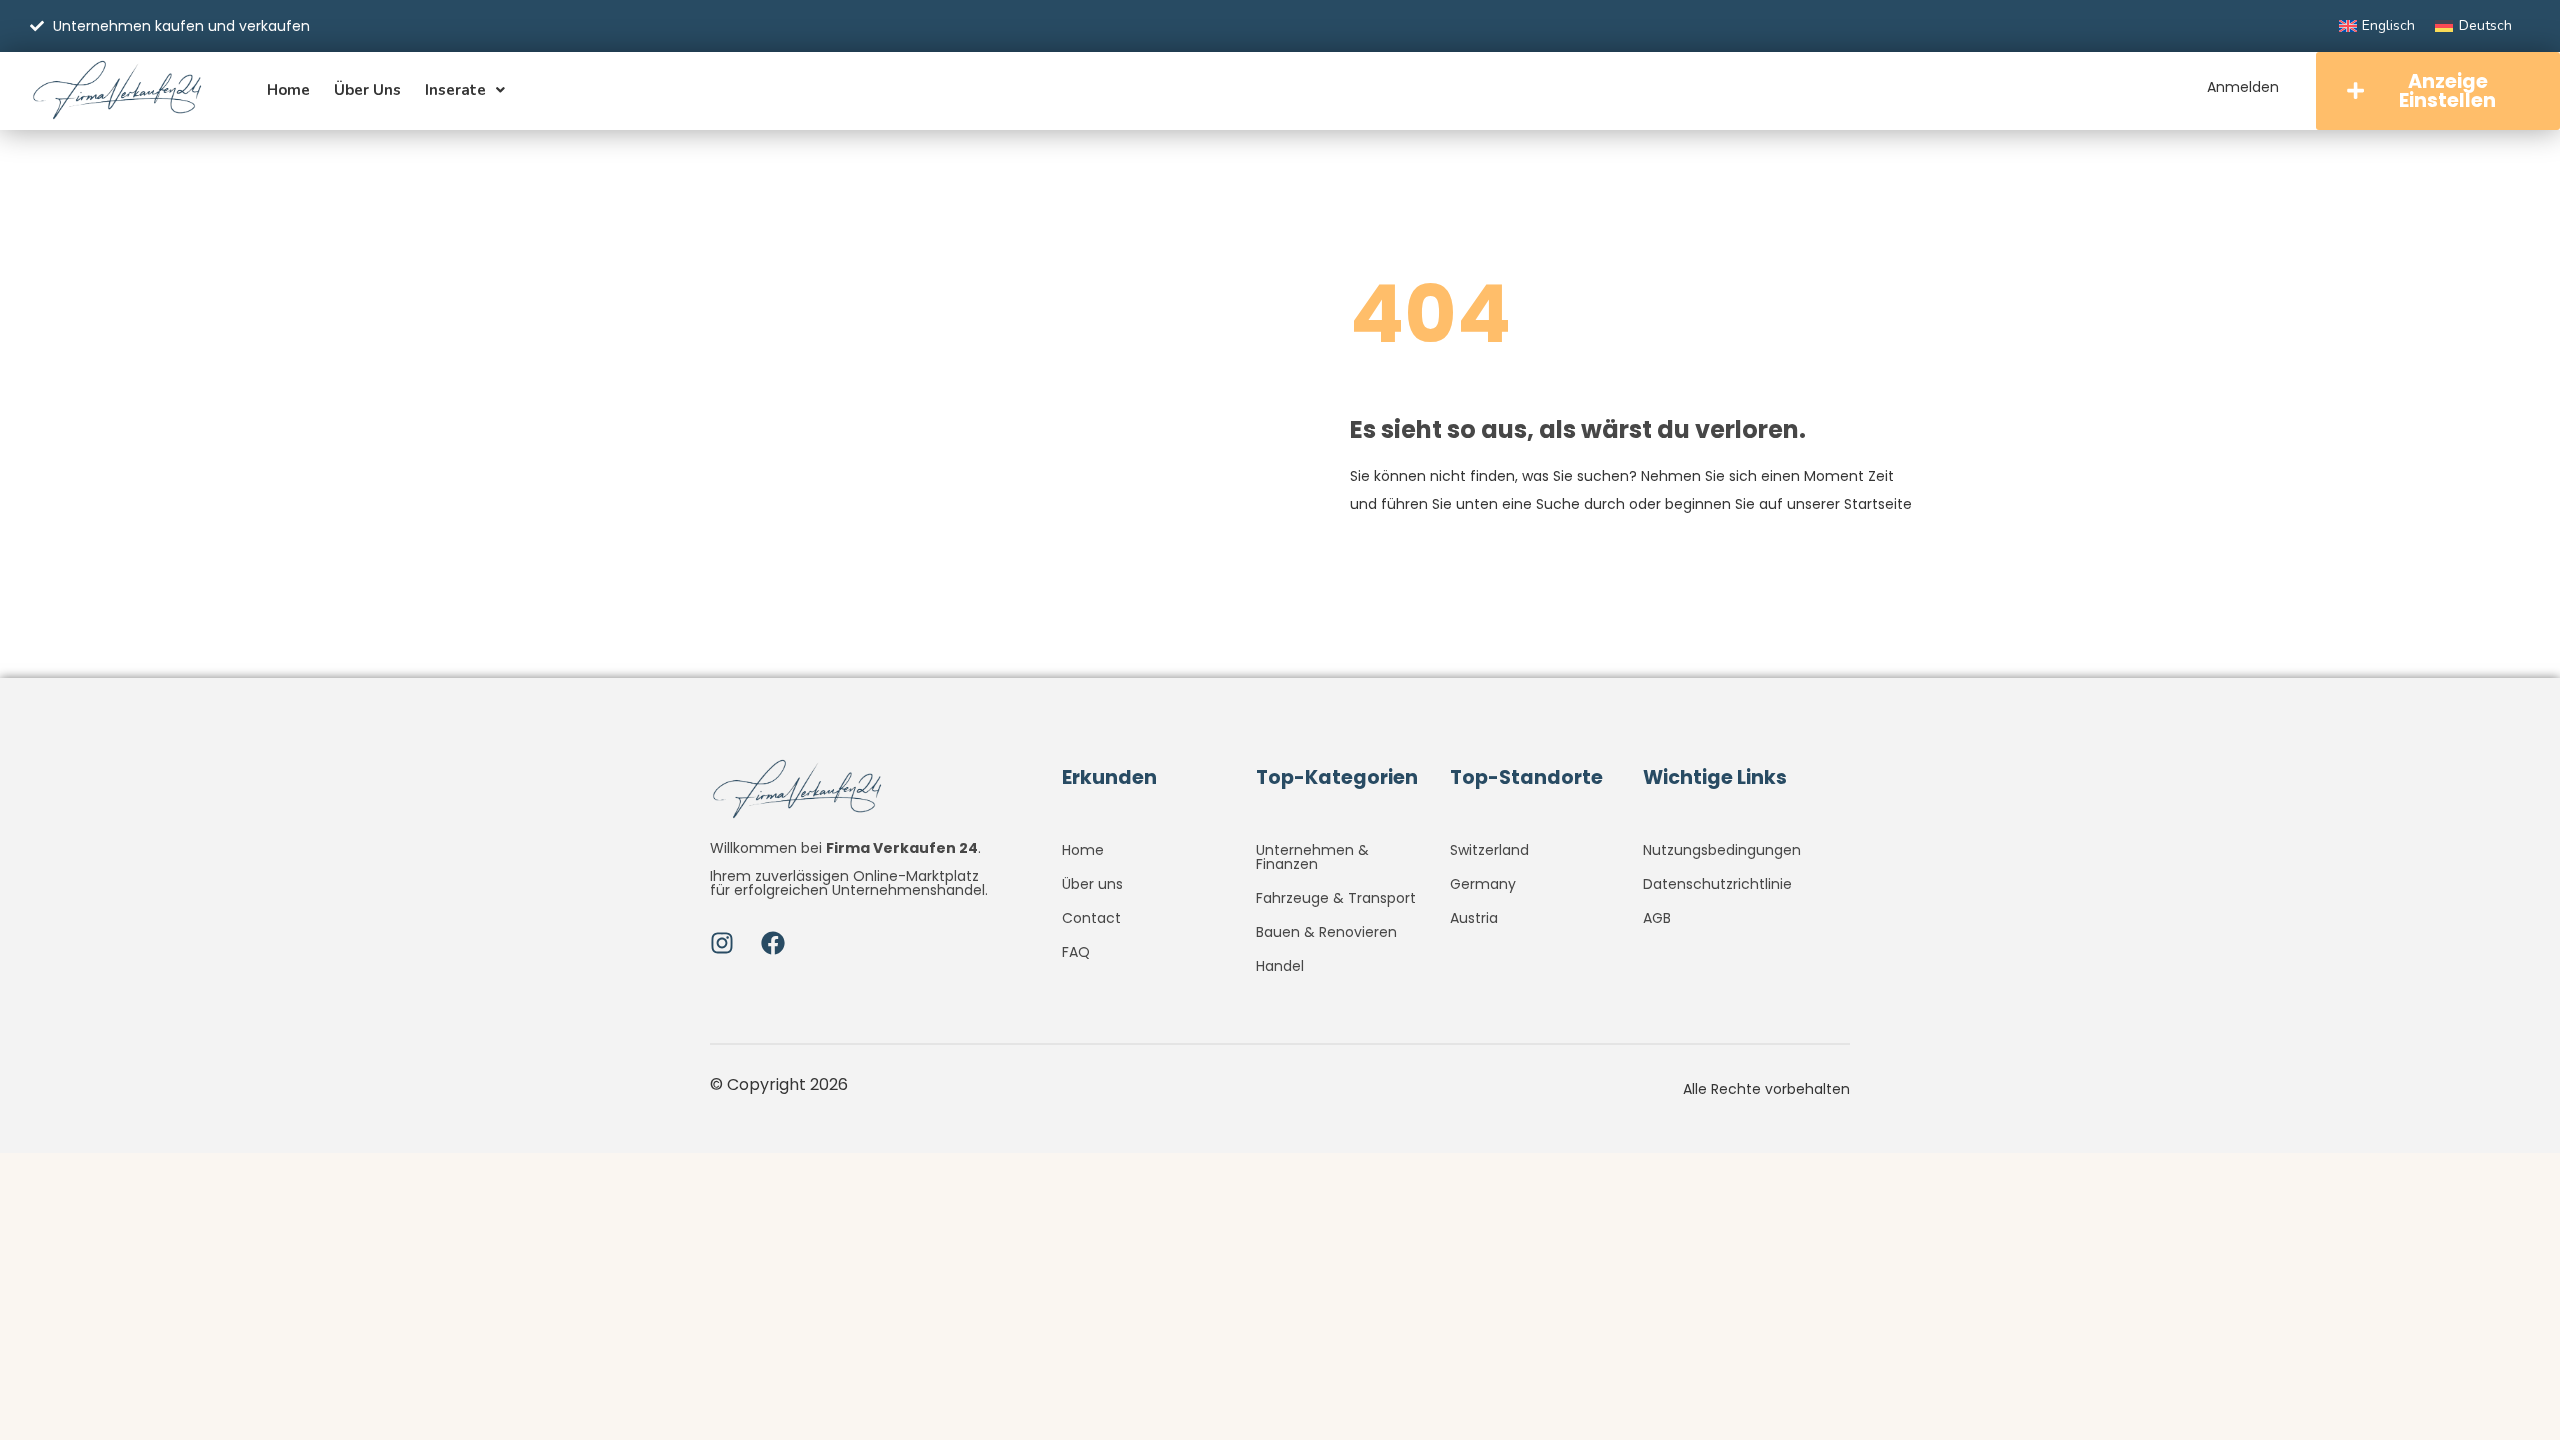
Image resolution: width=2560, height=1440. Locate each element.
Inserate (455, 90)
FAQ (1076, 952)
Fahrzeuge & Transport (1336, 898)
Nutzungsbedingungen (1722, 850)
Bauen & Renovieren (1326, 932)
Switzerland (1489, 850)
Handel (1280, 966)
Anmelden (2243, 87)
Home (288, 90)
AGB (1657, 918)
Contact (1091, 918)
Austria (1474, 918)
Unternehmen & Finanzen (1312, 857)
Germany (1483, 884)
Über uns (367, 90)
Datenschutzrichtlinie (1717, 884)
